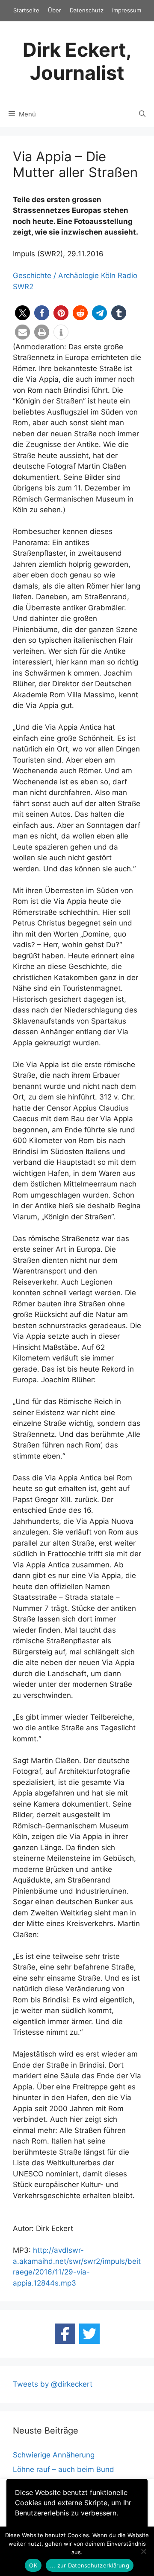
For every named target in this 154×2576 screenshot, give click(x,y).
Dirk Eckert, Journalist (77, 61)
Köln (108, 276)
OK (33, 2565)
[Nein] (143, 2551)
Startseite (26, 10)
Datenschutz (87, 10)
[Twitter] (89, 2334)
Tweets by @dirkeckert (53, 2384)
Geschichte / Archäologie (56, 276)
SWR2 (23, 287)
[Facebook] (65, 2334)
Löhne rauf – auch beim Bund (64, 2469)
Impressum (127, 10)
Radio (127, 276)
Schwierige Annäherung (54, 2455)
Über (55, 10)
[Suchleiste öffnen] (142, 114)
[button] (22, 313)
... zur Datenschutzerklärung (90, 2565)
